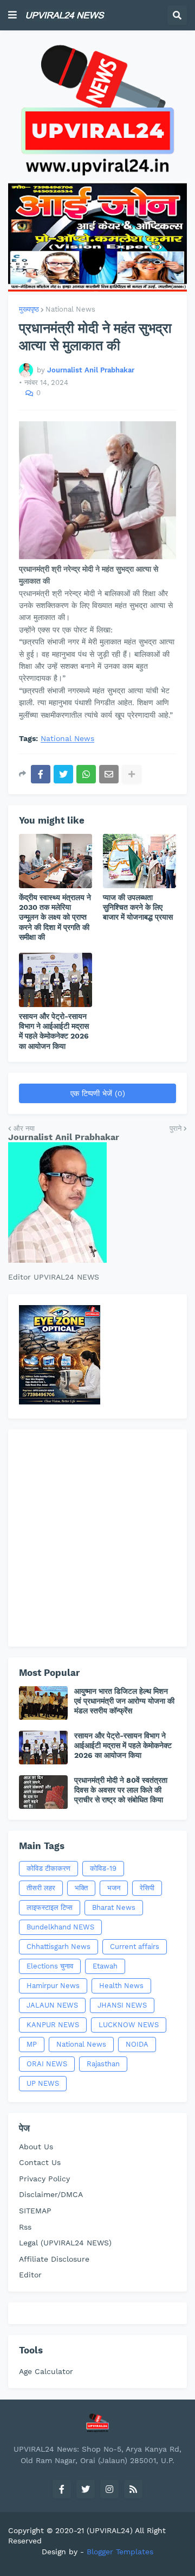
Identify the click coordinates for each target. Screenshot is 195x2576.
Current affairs (135, 1947)
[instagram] (109, 2489)
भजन (114, 1888)
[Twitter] (63, 774)
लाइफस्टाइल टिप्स (50, 1907)
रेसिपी (147, 1888)
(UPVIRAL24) (110, 2530)
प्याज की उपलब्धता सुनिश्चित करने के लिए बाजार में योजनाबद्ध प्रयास (138, 907)
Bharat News (114, 1907)
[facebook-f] (62, 2489)
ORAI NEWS (47, 2064)
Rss (25, 2227)
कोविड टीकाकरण (48, 1868)
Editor (30, 2275)
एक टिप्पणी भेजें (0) (98, 1093)
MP (32, 2044)
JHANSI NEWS (122, 2005)
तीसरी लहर (41, 1888)
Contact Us (40, 2162)
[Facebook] (41, 774)
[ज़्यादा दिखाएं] (132, 774)
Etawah (105, 1966)
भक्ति (81, 1888)
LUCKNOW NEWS (129, 2025)
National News (70, 309)
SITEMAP (35, 2211)
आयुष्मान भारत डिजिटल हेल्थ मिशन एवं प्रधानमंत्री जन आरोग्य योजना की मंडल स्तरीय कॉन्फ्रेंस (124, 1701)
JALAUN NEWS (52, 2005)
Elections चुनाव (50, 1966)
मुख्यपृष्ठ (29, 309)
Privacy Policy (44, 2179)
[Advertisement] (97, 1538)
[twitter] (86, 2489)
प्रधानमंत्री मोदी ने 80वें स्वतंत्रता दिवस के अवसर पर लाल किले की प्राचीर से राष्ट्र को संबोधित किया (121, 1790)
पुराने (175, 1128)
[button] (12, 15)
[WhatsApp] (86, 774)
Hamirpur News (53, 1986)
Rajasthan (103, 2064)
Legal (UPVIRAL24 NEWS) (65, 2243)
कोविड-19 (103, 1868)
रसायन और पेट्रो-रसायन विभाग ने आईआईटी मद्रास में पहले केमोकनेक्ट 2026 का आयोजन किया (54, 1031)
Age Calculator (46, 2371)
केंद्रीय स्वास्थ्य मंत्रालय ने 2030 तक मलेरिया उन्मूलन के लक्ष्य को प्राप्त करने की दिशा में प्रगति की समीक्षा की (55, 917)
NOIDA (137, 2044)
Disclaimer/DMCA (51, 2194)
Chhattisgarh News (58, 1947)
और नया (24, 1128)
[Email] (109, 774)
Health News (121, 1986)
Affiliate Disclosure (54, 2259)
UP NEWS (43, 2083)
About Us (36, 2147)
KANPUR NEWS (53, 2025)
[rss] (133, 2489)
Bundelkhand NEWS (60, 1927)
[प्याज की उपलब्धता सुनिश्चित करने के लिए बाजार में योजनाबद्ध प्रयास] (139, 861)
